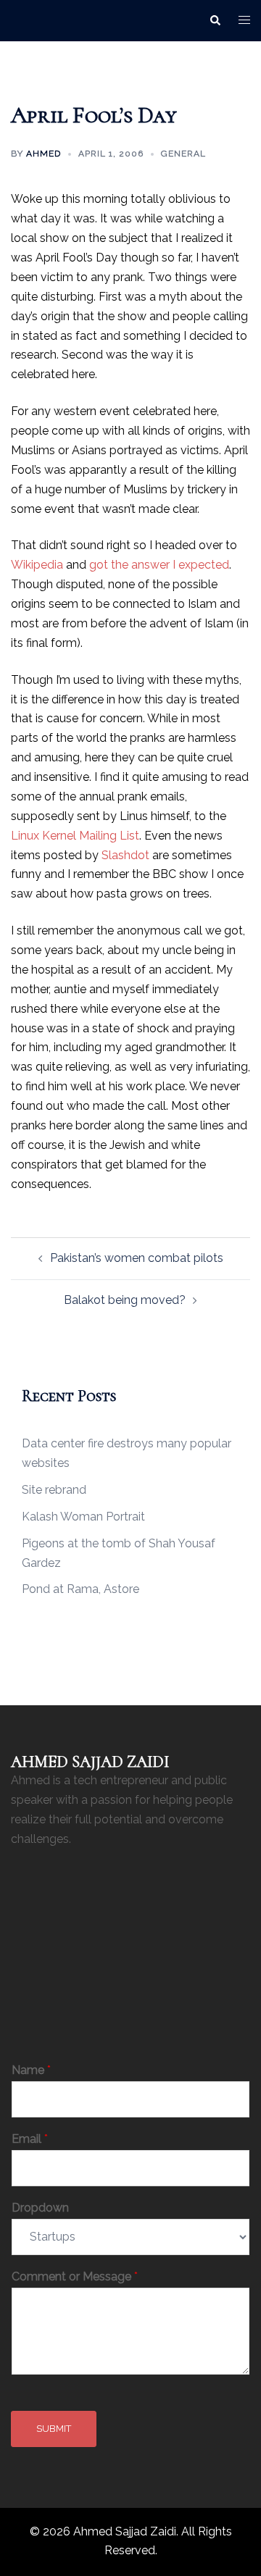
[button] (215, 20)
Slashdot (125, 855)
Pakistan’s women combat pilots (137, 1258)
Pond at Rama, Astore (80, 1589)
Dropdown (40, 2208)
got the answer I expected (159, 565)
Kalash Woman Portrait (83, 1517)
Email (30, 2139)
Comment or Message (75, 2276)
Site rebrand (54, 1490)
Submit (54, 2429)
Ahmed (43, 154)
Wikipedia (37, 565)
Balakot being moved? (125, 1300)
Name (31, 2070)
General (183, 154)
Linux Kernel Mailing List (75, 836)
